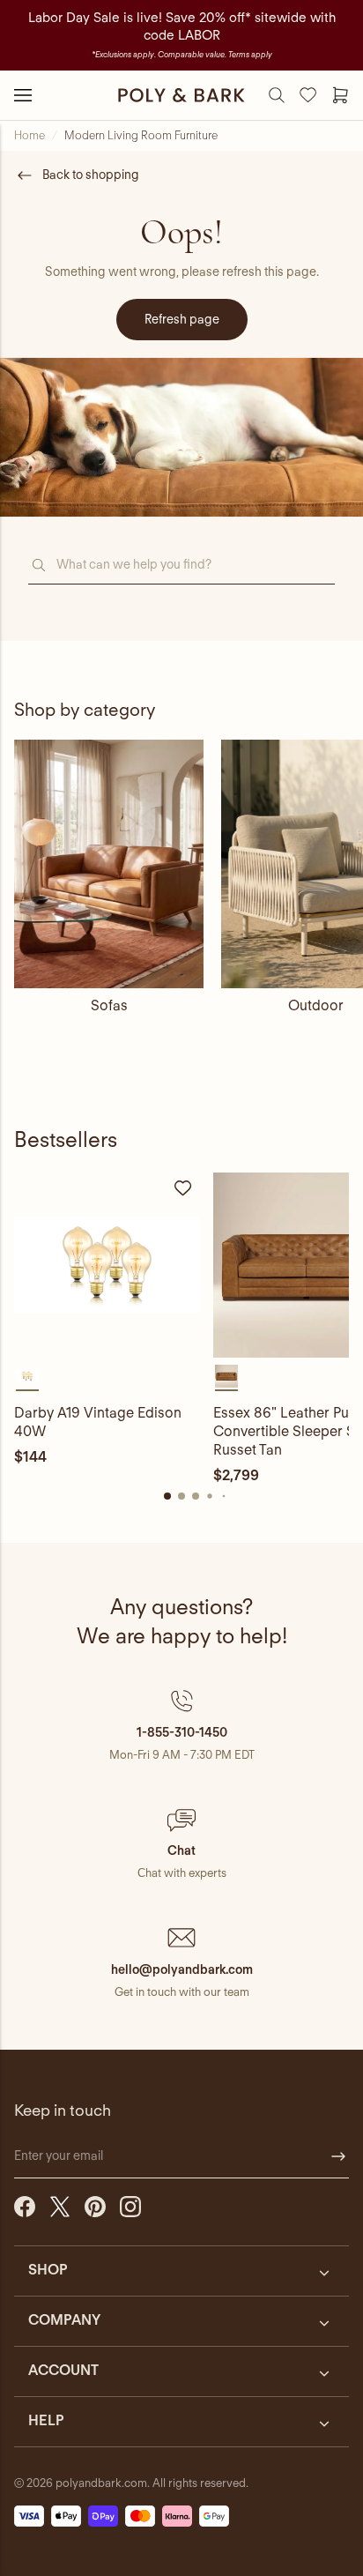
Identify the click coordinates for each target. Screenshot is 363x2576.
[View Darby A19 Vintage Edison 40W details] (107, 1265)
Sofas (109, 1005)
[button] (181, 1725)
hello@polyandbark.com (182, 1969)
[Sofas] (109, 864)
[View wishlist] (308, 95)
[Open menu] (23, 95)
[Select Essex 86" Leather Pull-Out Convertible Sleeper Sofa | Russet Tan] (226, 1376)
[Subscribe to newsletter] (338, 2156)
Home (30, 135)
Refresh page (182, 319)
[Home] (181, 95)
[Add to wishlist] (183, 1188)
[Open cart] (340, 95)
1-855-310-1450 (182, 1732)
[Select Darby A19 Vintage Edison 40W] (27, 1376)
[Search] (277, 95)
